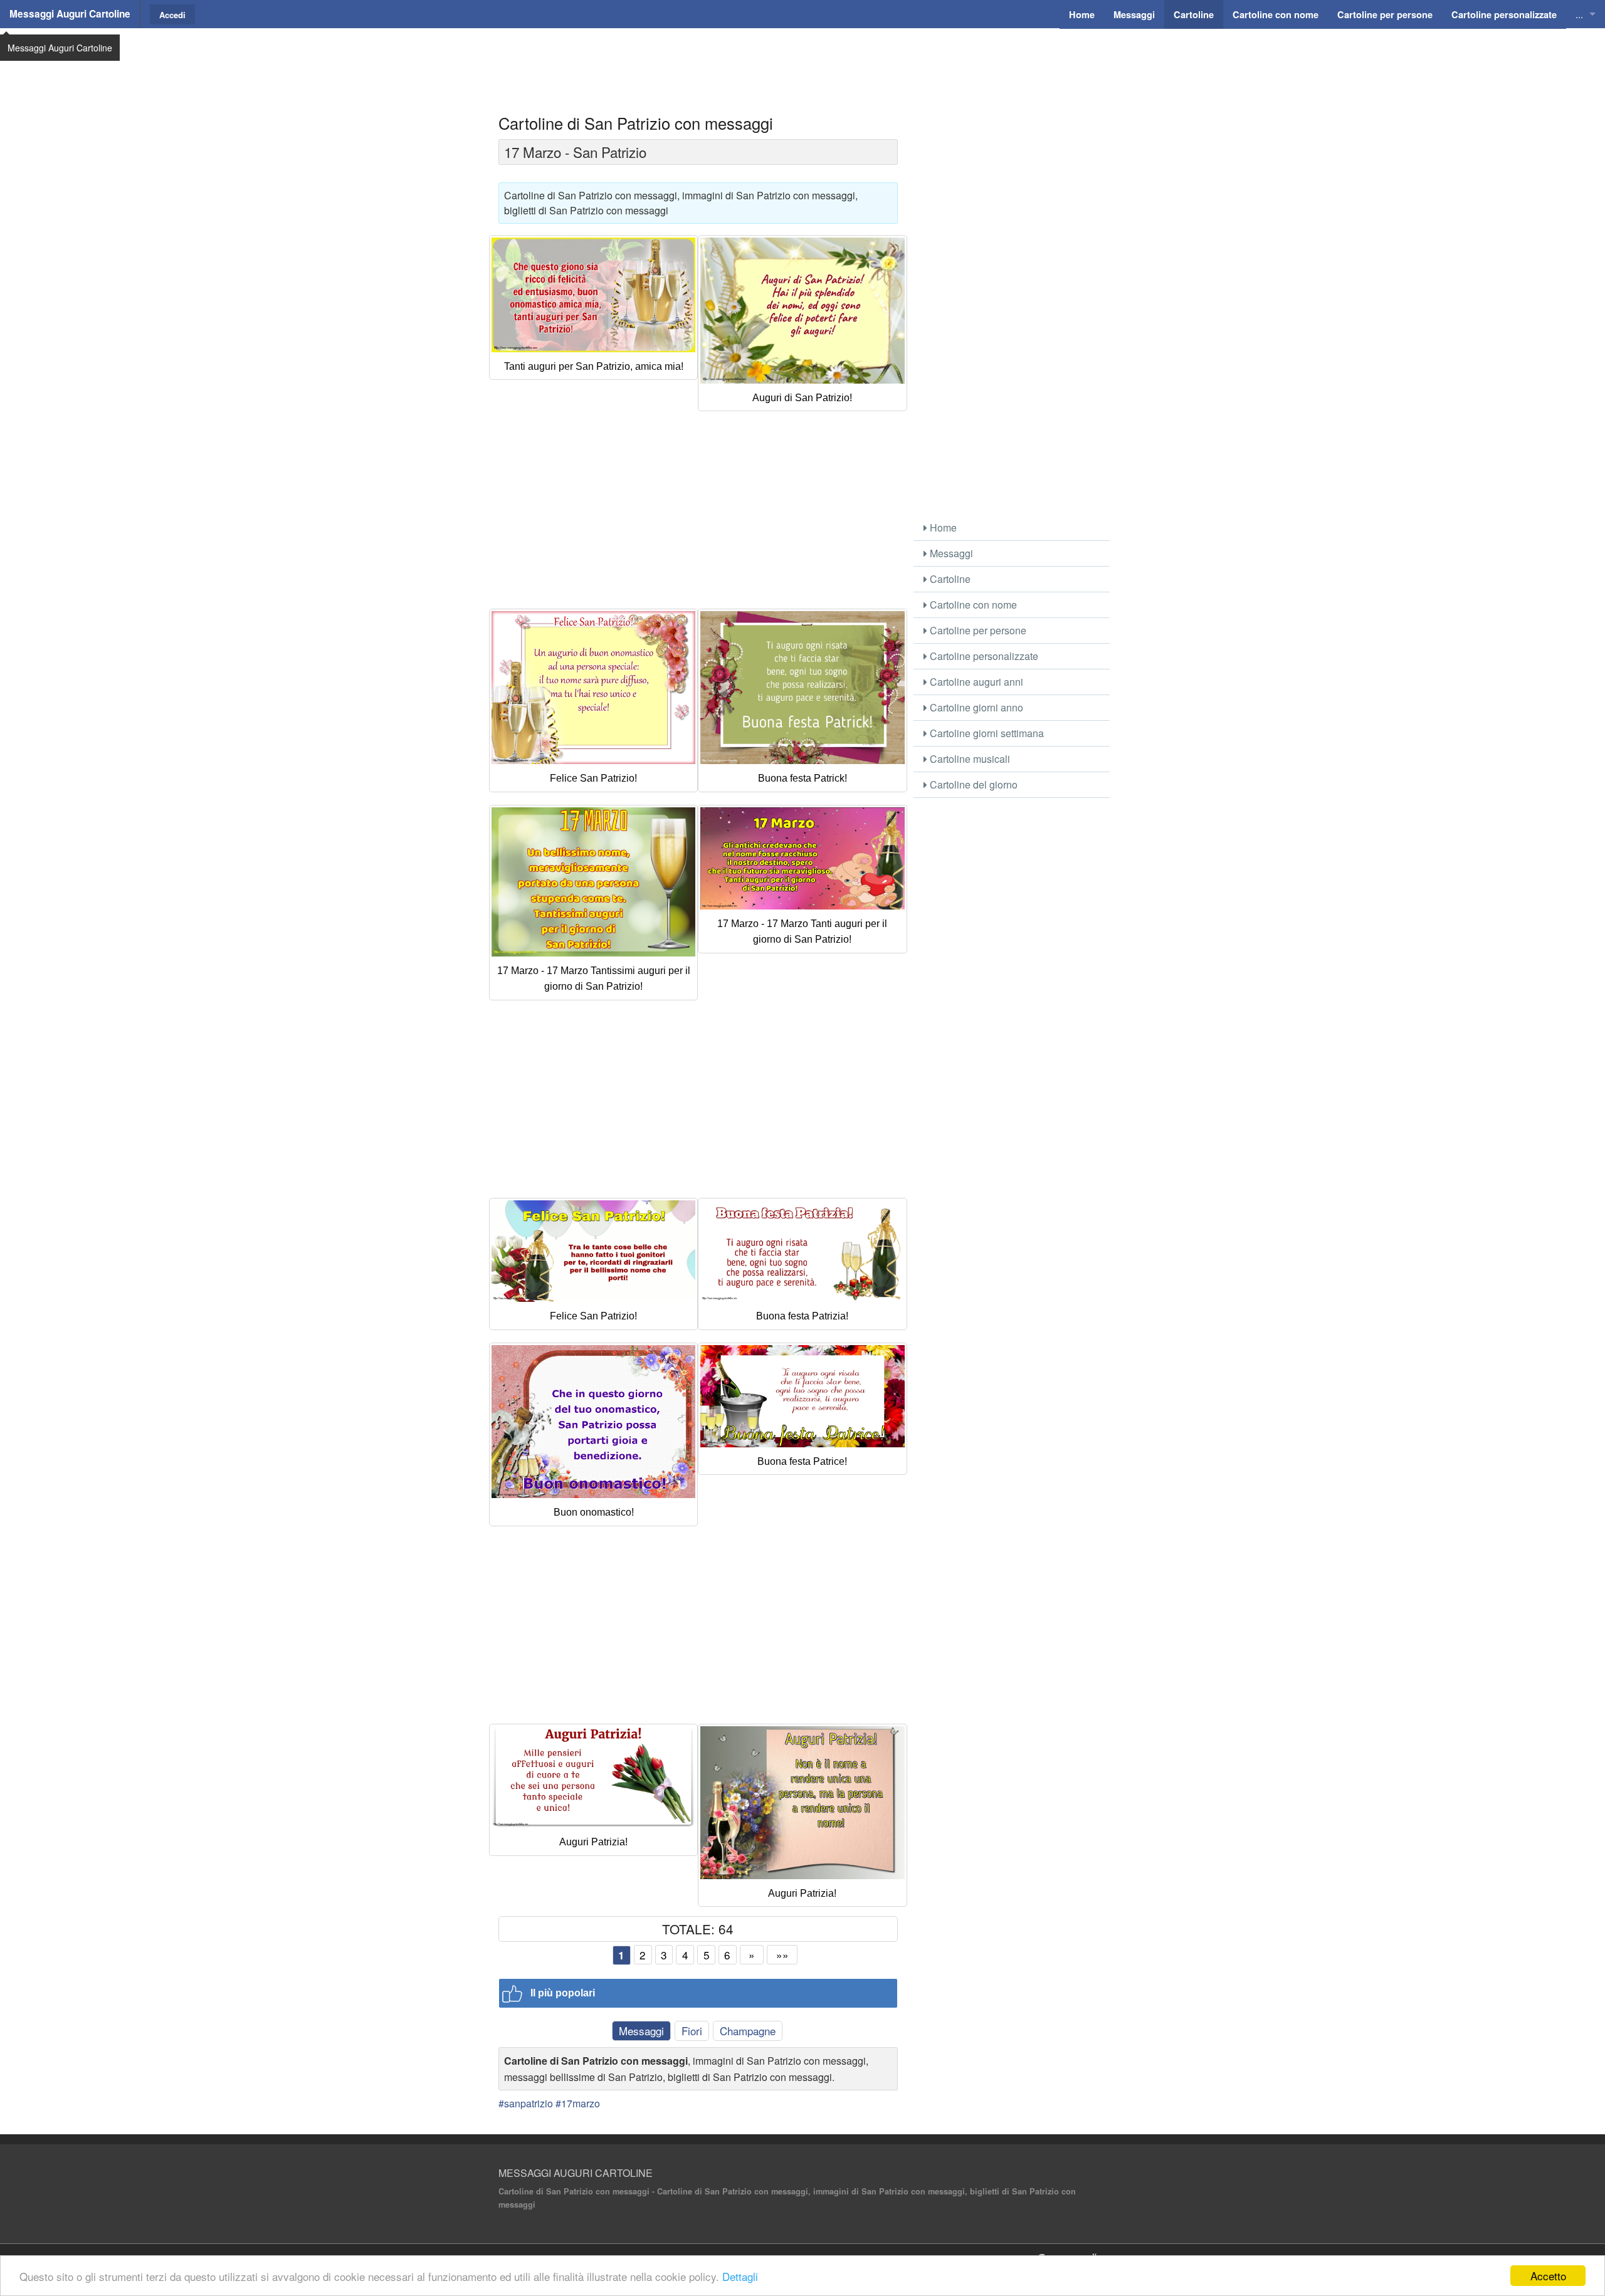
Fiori (692, 2031)
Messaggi (641, 2031)
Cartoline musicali (969, 759)
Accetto (1548, 2276)
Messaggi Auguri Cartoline (70, 14)
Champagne (748, 2031)
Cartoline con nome (972, 605)
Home (942, 527)
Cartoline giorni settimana (986, 733)
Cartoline (949, 579)
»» (782, 1955)
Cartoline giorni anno (975, 707)
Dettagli (740, 2276)
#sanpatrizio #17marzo (549, 2103)
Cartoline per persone (977, 630)
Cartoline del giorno (972, 784)
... (1579, 14)
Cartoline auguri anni (975, 682)
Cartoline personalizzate (983, 656)
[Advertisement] (802, 60)
